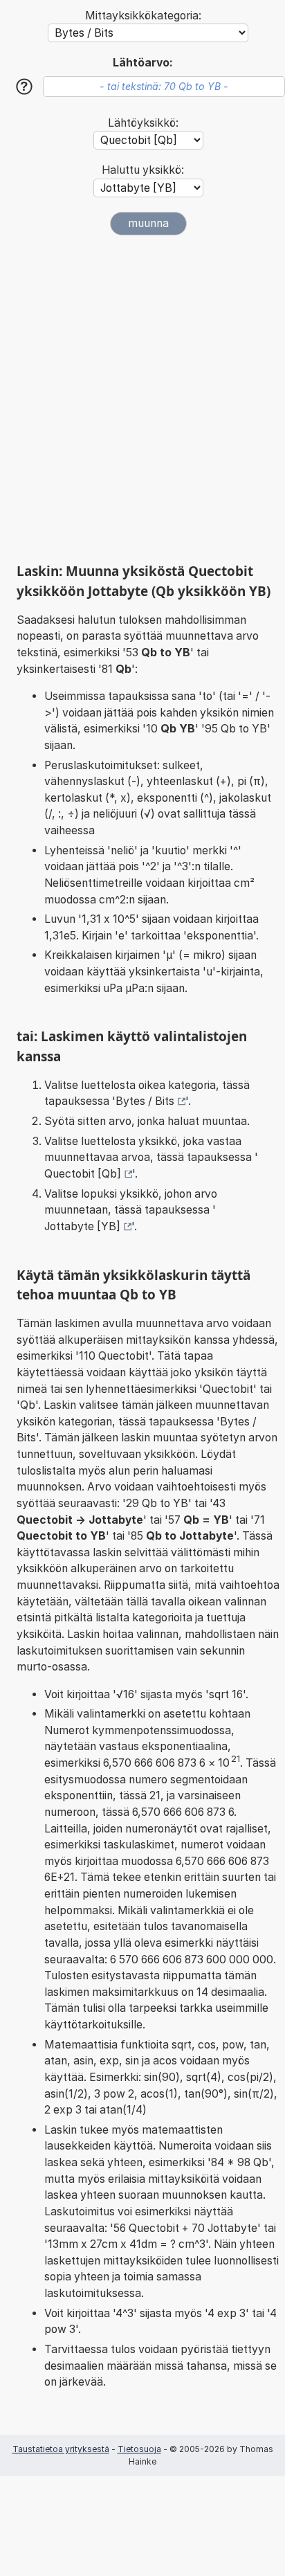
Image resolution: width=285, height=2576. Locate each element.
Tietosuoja (139, 2449)
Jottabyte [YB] (82, 1226)
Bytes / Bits (145, 1101)
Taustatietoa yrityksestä (61, 2449)
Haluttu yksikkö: (143, 170)
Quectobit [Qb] (83, 1174)
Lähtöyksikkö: (143, 123)
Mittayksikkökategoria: (143, 16)
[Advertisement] (142, 399)
